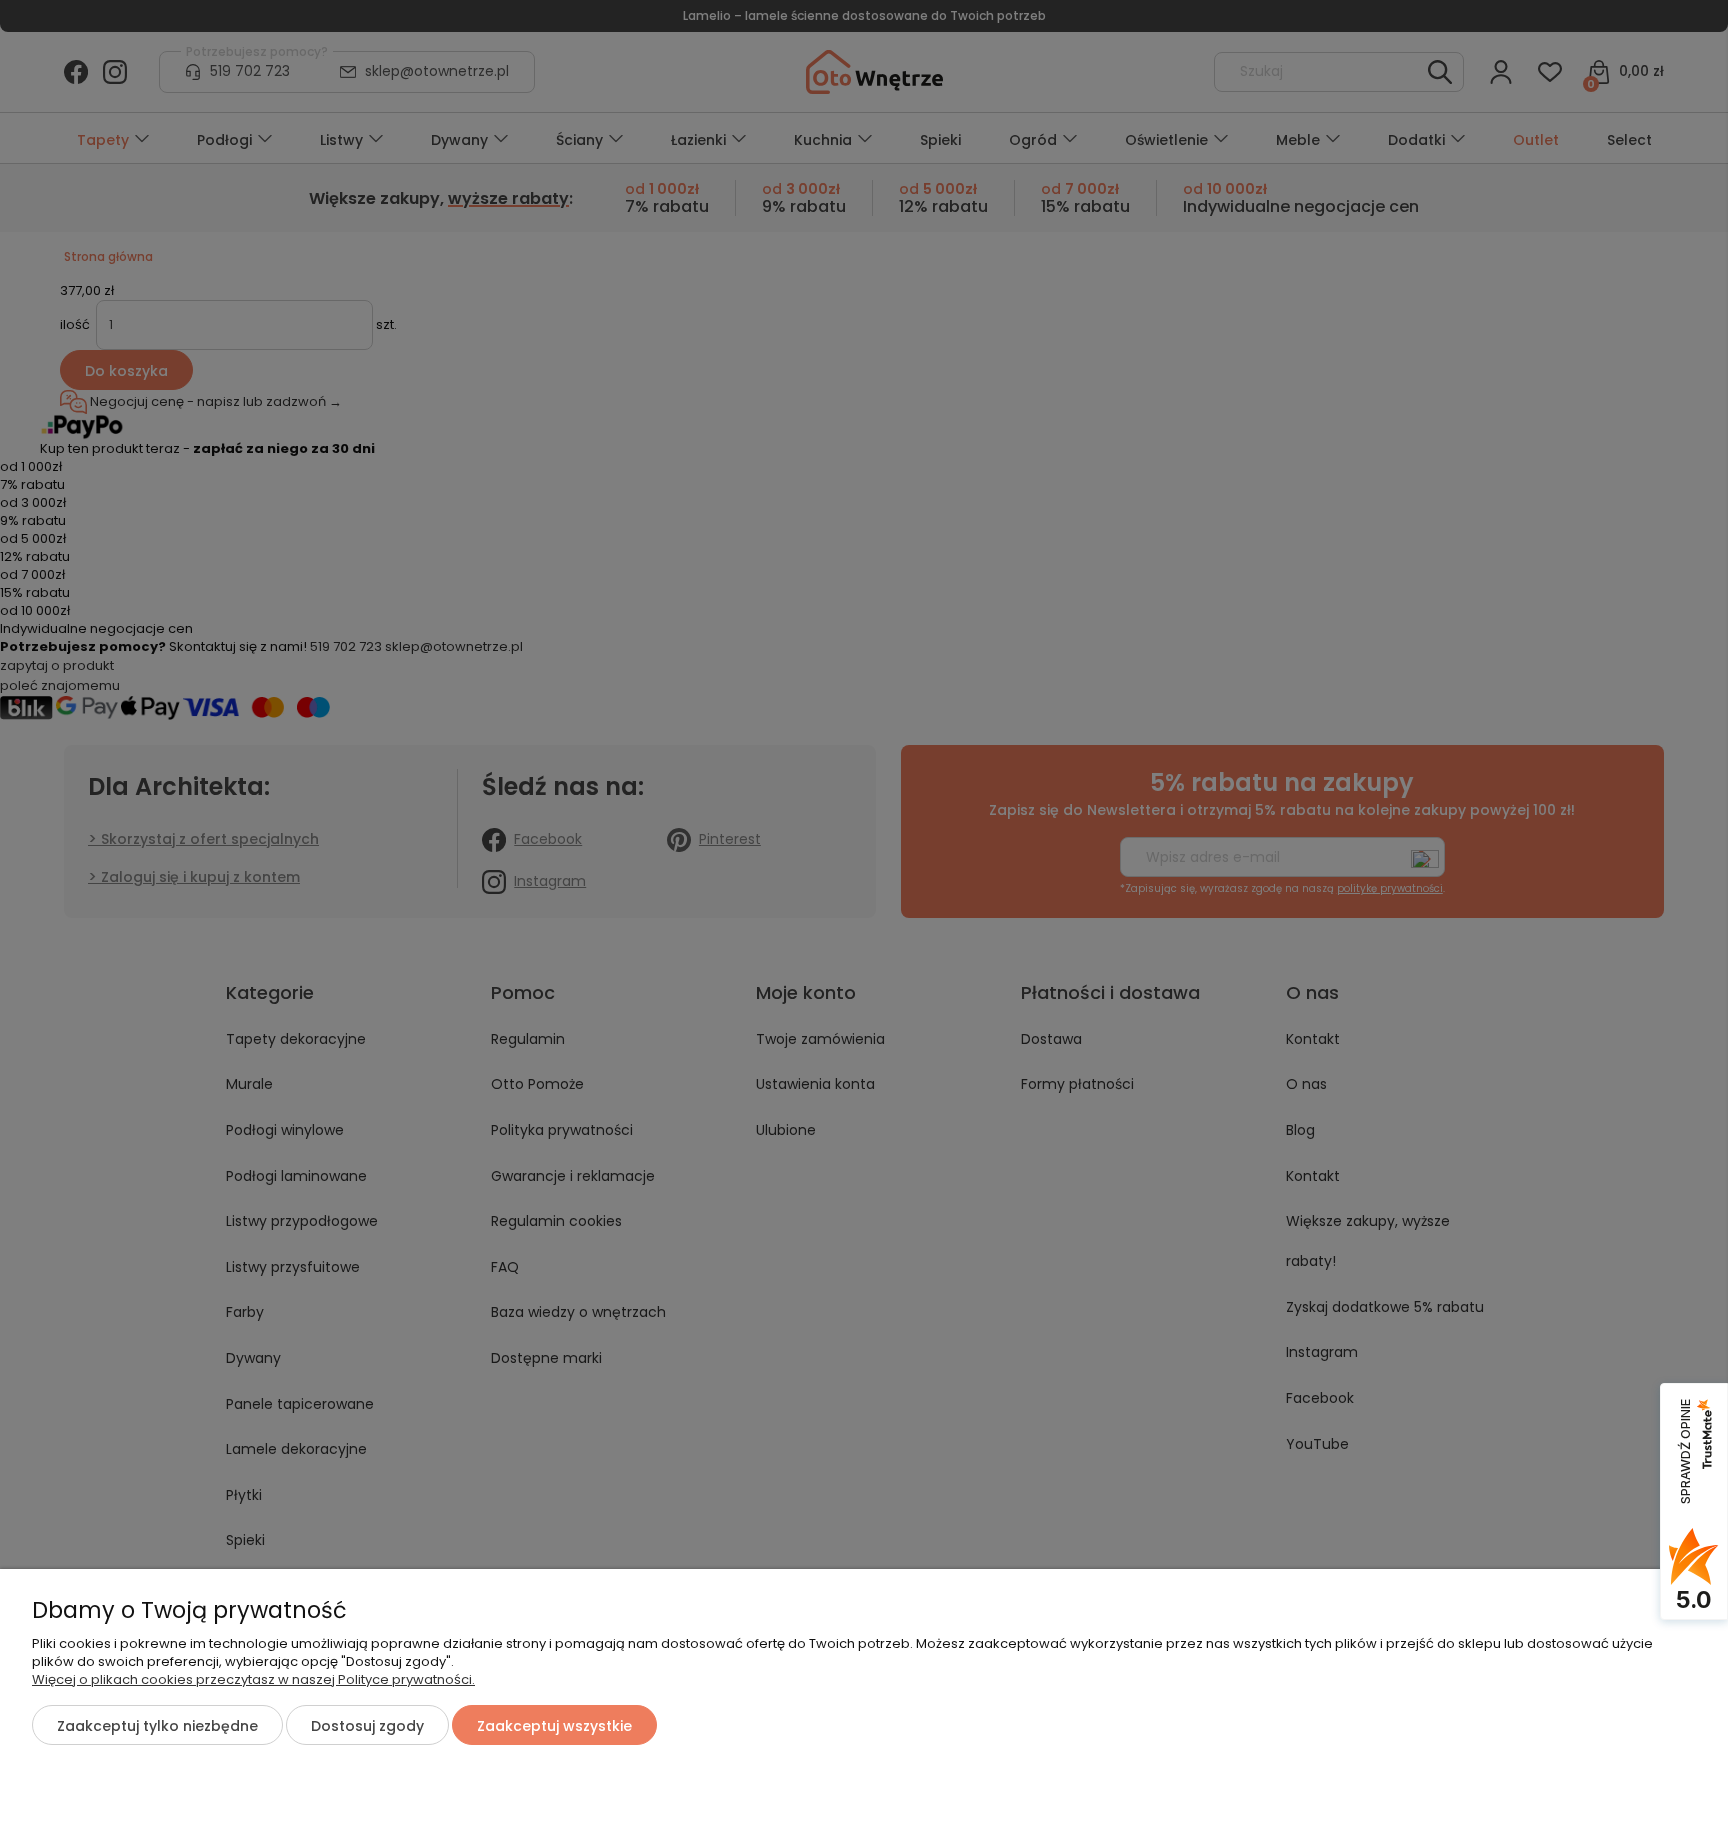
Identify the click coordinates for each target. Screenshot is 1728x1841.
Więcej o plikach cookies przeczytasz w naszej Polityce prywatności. (253, 1679)
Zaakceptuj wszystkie (554, 1726)
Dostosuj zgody (367, 1726)
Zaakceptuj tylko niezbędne (157, 1726)
